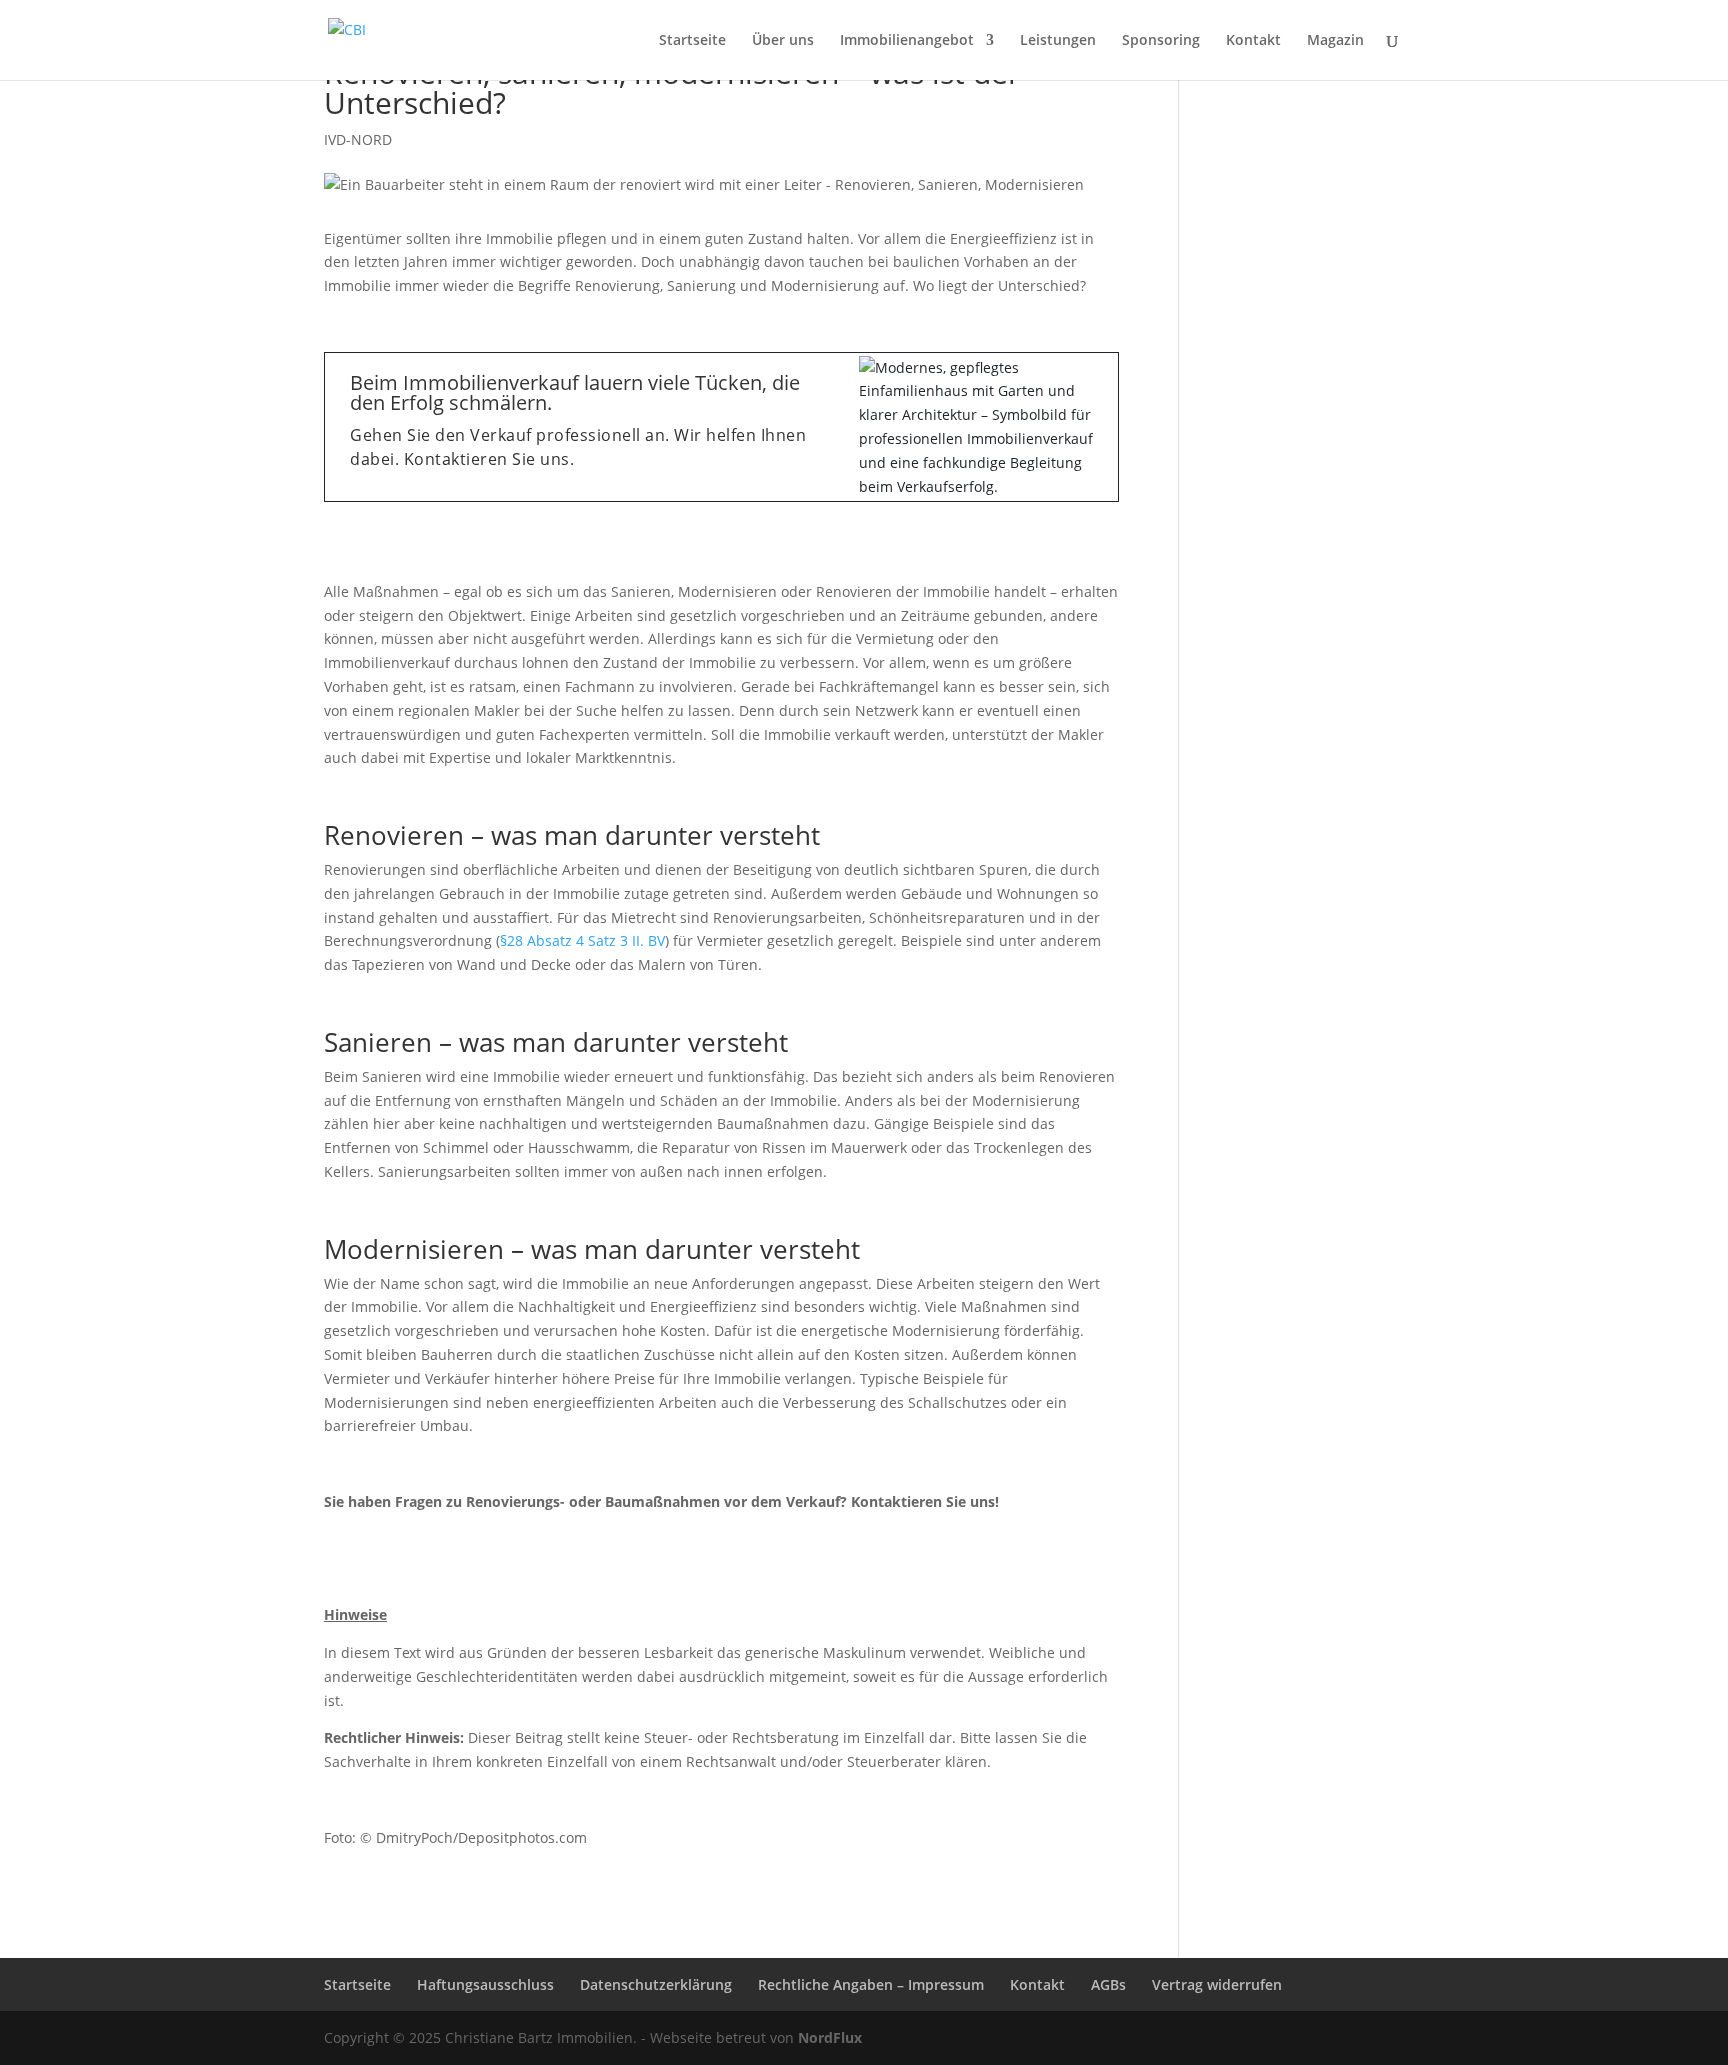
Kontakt (1253, 41)
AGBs (1108, 1984)
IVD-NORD (358, 139)
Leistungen (1058, 41)
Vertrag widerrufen (1217, 1984)
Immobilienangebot (907, 41)
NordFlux (828, 2037)
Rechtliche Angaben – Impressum (871, 1984)
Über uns (783, 41)
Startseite (692, 41)
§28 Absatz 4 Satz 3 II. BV (582, 940)
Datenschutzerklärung (656, 1984)
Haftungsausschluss (485, 1984)
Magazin (1335, 41)
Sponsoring (1161, 41)
